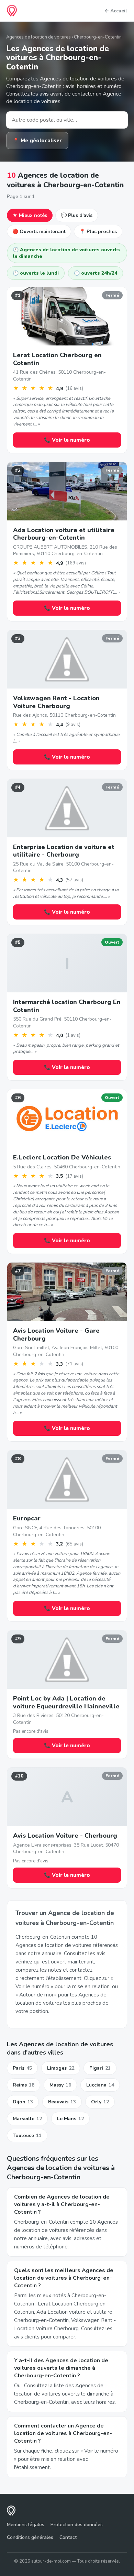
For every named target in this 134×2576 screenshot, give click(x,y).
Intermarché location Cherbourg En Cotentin (67, 1006)
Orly (100, 2102)
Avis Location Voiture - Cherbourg (65, 1836)
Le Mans (70, 2119)
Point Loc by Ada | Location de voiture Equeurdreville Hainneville (66, 1702)
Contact (68, 2537)
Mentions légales (26, 2525)
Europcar (27, 1518)
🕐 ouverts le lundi (36, 273)
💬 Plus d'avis (77, 215)
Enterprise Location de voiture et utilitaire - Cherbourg (64, 851)
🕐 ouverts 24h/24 (96, 273)
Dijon (23, 2102)
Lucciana (100, 2085)
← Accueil (116, 11)
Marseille (27, 2119)
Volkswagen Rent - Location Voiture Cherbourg (56, 702)
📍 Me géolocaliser (37, 141)
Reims (24, 2085)
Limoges (61, 2068)
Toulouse (27, 2135)
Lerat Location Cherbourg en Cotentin (57, 359)
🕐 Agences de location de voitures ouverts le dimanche (66, 253)
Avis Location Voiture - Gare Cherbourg (56, 1335)
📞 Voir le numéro (67, 440)
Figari (100, 2068)
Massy (60, 2085)
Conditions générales (30, 2537)
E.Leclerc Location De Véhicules (62, 1157)
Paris (22, 2068)
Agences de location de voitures (38, 37)
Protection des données (77, 2525)
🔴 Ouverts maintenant (39, 232)
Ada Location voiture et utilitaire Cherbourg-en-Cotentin (64, 534)
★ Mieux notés (30, 215)
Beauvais (62, 2102)
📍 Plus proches (98, 232)
